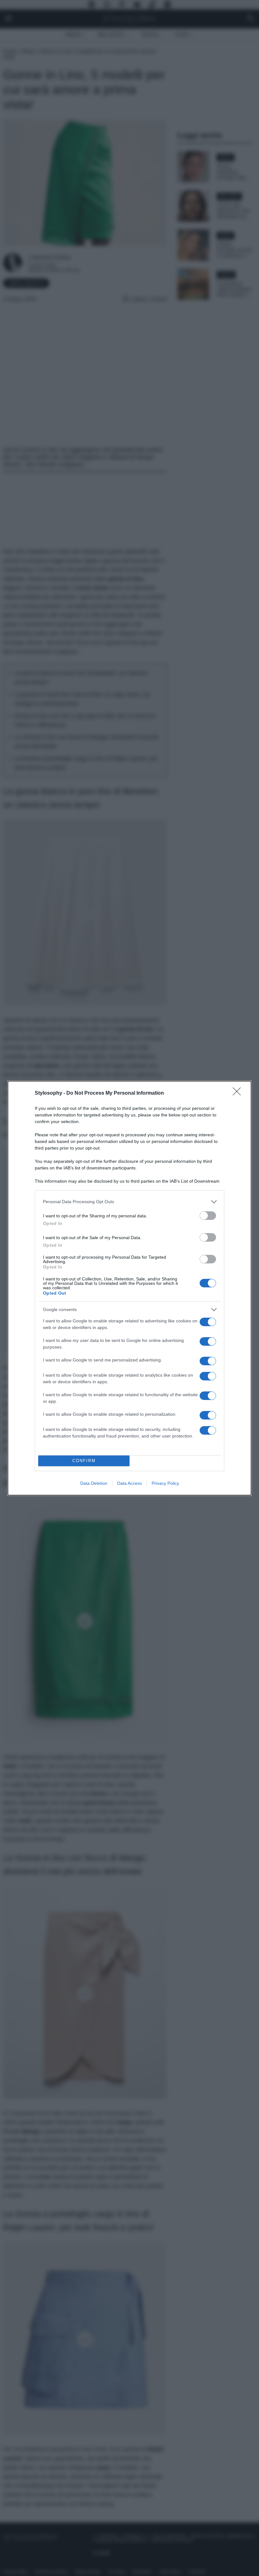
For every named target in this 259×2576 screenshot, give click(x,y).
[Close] (239, 1093)
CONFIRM (84, 1461)
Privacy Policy (165, 1483)
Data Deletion (94, 1483)
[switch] (208, 1216)
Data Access (129, 1483)
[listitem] (129, 1202)
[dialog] (129, 1288)
